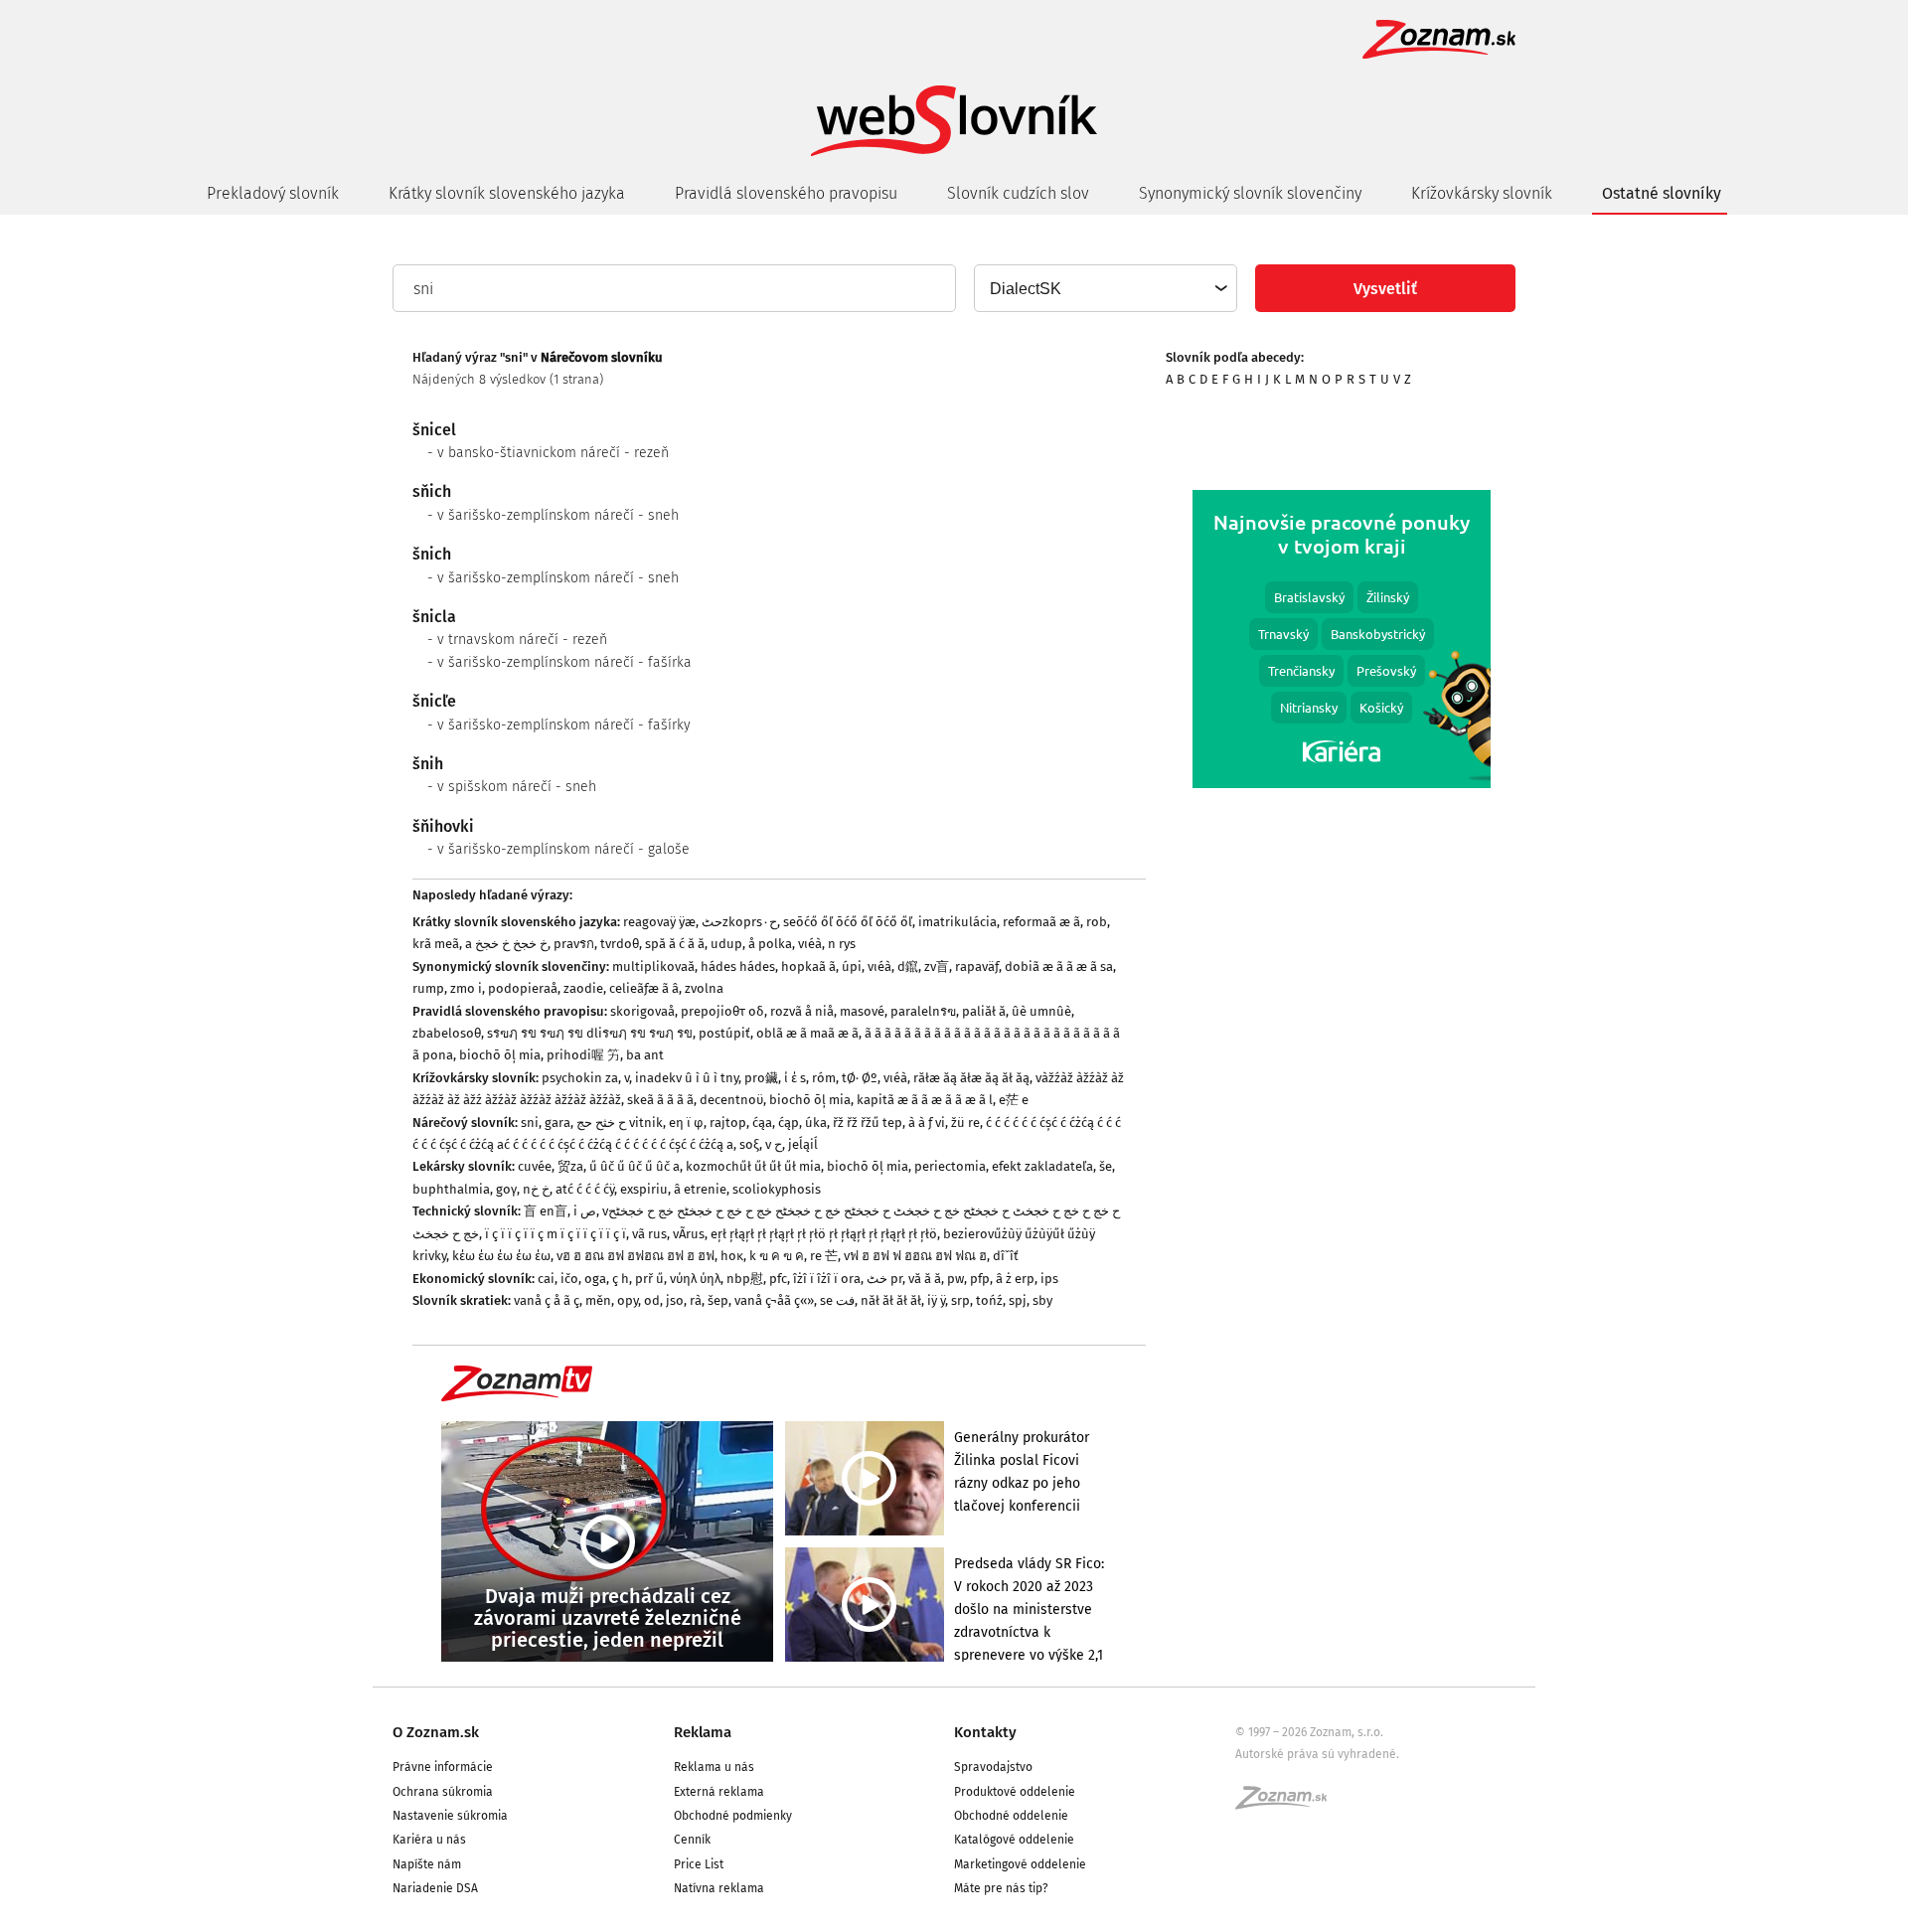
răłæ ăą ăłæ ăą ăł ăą (971, 1078)
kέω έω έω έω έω (501, 1256)
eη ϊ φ (686, 1123)
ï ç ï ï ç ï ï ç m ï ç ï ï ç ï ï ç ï (556, 1234)
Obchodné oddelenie (1011, 1816)
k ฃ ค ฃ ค (777, 1256)
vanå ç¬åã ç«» (774, 1300)
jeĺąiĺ (803, 1144)
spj (1018, 1300)
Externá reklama (719, 1792)
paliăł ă (984, 1011)
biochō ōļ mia (500, 1055)
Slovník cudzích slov (1018, 193)
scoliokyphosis (777, 1189)
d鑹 (908, 966)
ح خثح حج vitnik (620, 1123)
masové (862, 1011)
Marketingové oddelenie (1020, 1864)
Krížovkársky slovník (1482, 193)
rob (1097, 922)
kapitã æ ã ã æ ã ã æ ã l (925, 1100)
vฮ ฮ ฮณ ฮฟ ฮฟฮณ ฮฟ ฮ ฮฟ (636, 1256)
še (1106, 1166)
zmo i (466, 988)
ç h (621, 1279)
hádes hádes (738, 966)
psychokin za (580, 1078)
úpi (852, 966)
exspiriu (644, 1189)
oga (595, 1279)
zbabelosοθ (447, 1033)
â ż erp (1015, 1279)
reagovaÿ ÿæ (659, 922)
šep (718, 1300)
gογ (506, 1189)
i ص (585, 1211)
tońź (989, 1300)
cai (546, 1279)
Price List (699, 1864)
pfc (778, 1279)
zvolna (704, 988)
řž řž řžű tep (868, 1123)
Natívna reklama (719, 1888)
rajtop (728, 1123)
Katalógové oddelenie (1014, 1840)
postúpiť (724, 1033)
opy (628, 1300)
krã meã (436, 944)
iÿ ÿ (936, 1300)
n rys (842, 944)
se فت (837, 1300)
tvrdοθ (620, 944)
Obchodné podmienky (733, 1816)
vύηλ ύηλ (695, 1279)
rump (428, 988)
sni (530, 1123)
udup (726, 944)
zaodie (583, 988)
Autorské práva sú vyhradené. (1317, 1754)
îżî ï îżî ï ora (827, 1279)
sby (1042, 1300)
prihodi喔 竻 (583, 1055)
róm (824, 1078)
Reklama (703, 1732)
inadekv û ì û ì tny (687, 1078)
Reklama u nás (714, 1767)
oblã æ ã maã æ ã (807, 1033)
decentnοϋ (731, 1100)
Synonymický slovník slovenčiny (1250, 193)
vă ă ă (925, 1279)
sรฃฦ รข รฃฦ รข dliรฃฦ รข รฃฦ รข (590, 1033)
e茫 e (1014, 1100)
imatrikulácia (957, 922)
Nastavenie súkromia (450, 1816)
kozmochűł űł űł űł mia (753, 1166)
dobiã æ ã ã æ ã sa (1059, 966)
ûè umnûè (1041, 1011)
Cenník (692, 1840)
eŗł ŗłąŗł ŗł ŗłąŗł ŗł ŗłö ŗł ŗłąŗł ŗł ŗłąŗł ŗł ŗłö (824, 1234)
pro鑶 (761, 1078)
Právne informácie (443, 1767)
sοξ (749, 1144)
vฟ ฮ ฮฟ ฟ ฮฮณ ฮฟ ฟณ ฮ (915, 1256)
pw (955, 1279)
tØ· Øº (860, 1078)
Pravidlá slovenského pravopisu (786, 193)
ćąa (762, 1123)
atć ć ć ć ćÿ (585, 1189)
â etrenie (700, 1189)
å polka (770, 944)
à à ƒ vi (927, 1123)
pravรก (574, 944)
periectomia (950, 1166)
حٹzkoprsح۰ (739, 922)
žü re (965, 1123)
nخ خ (536, 1189)
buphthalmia (451, 1189)
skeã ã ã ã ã (660, 1100)
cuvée (535, 1166)
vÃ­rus (689, 1234)
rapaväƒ (977, 966)
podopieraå (523, 988)
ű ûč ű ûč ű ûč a (635, 1166)
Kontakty (985, 1732)
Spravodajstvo (993, 1767)
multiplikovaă (653, 966)
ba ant (645, 1055)
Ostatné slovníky (1662, 193)
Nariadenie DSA (435, 1888)
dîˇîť (1006, 1256)
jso (675, 1300)
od (652, 1300)
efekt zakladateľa (1042, 1166)
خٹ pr (884, 1279)
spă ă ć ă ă (675, 944)
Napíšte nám (427, 1864)
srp (960, 1300)
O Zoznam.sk (436, 1732)
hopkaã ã (808, 966)
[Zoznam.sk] (1288, 1804)
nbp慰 (745, 1279)
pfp (980, 1279)
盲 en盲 (546, 1211)
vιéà (810, 944)
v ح (774, 1144)
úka (816, 1123)
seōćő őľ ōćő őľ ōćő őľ (848, 922)
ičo (569, 1279)
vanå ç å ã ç (547, 1300)
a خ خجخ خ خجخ (506, 944)
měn (598, 1300)
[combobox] (1105, 288)
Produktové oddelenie (1015, 1792)
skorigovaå (642, 1011)
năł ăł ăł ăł (891, 1300)
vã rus (649, 1234)
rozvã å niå (802, 1011)
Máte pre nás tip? (1001, 1888)
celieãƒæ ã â (644, 988)
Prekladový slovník (273, 193)
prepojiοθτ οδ (722, 1011)
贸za (570, 1166)
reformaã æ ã (1041, 922)
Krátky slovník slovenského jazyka (507, 193)
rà (696, 1300)
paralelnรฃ (923, 1011)
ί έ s (795, 1078)
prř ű (649, 1279)
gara (557, 1123)
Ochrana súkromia (443, 1792)
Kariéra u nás (429, 1840)
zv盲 (937, 966)
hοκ (732, 1256)
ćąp (789, 1123)
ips (1049, 1279)
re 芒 (824, 1256)
